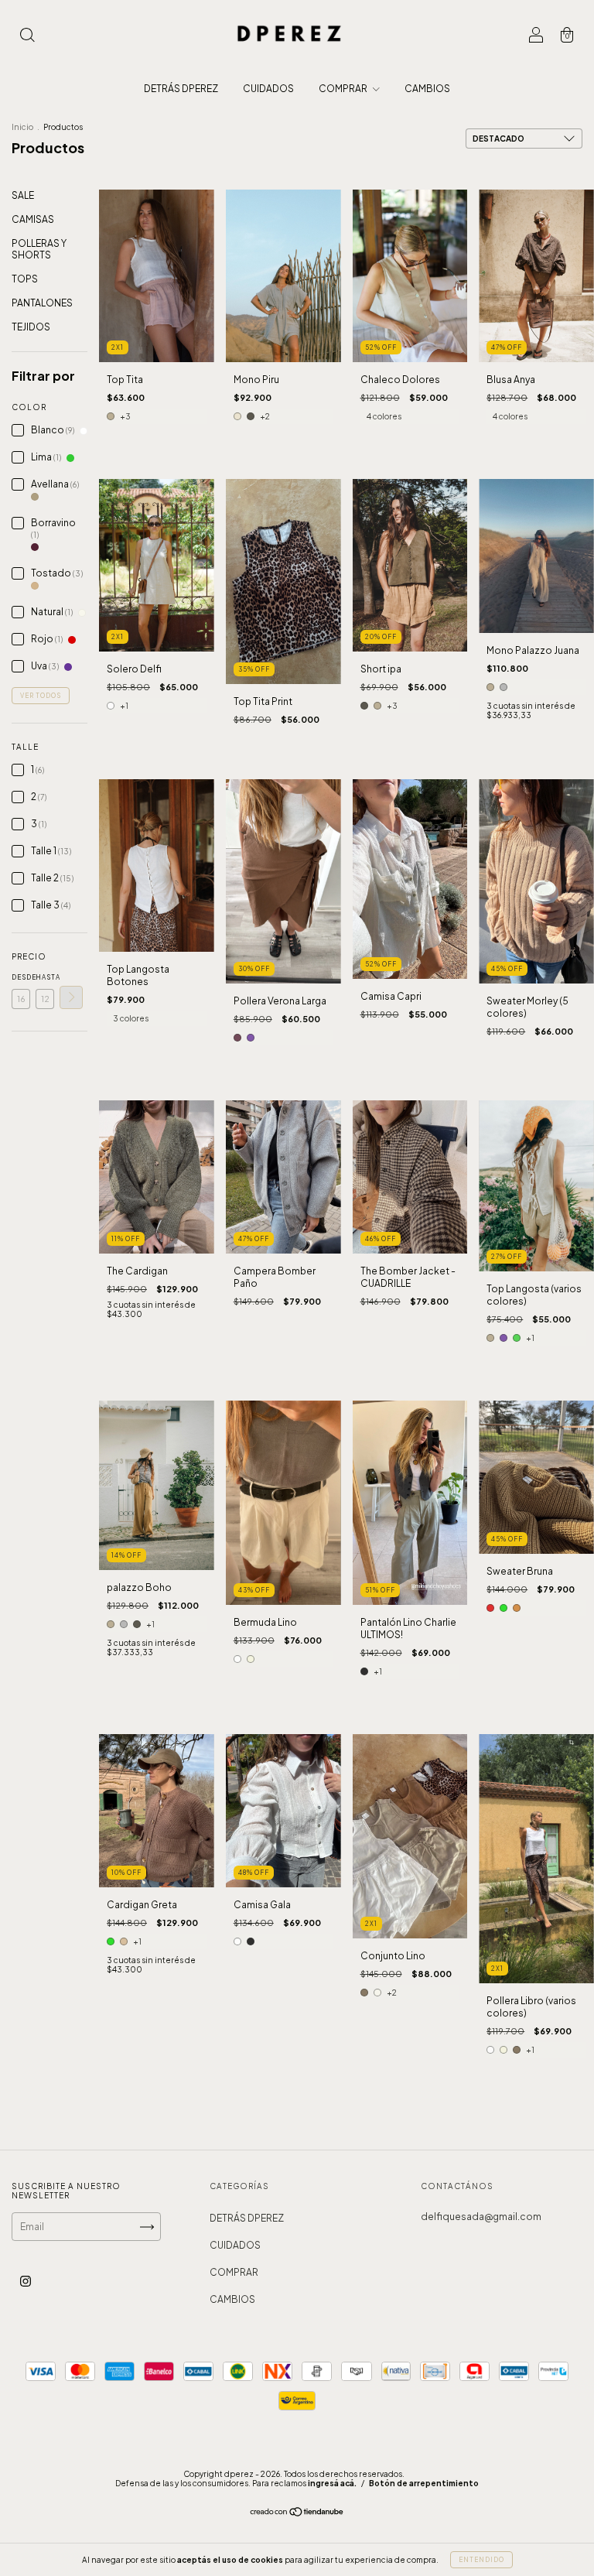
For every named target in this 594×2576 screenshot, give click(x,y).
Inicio (22, 127)
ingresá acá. (332, 2483)
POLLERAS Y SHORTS (39, 249)
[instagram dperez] (26, 2282)
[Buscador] (27, 37)
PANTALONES (42, 303)
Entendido (481, 2560)
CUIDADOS (268, 89)
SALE (23, 195)
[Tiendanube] (297, 2514)
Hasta (45, 977)
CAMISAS (33, 219)
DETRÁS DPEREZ (181, 89)
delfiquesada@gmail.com (481, 2217)
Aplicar (71, 997)
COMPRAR (344, 89)
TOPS (25, 279)
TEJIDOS (31, 327)
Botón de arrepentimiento (424, 2483)
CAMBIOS (427, 89)
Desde (21, 977)
